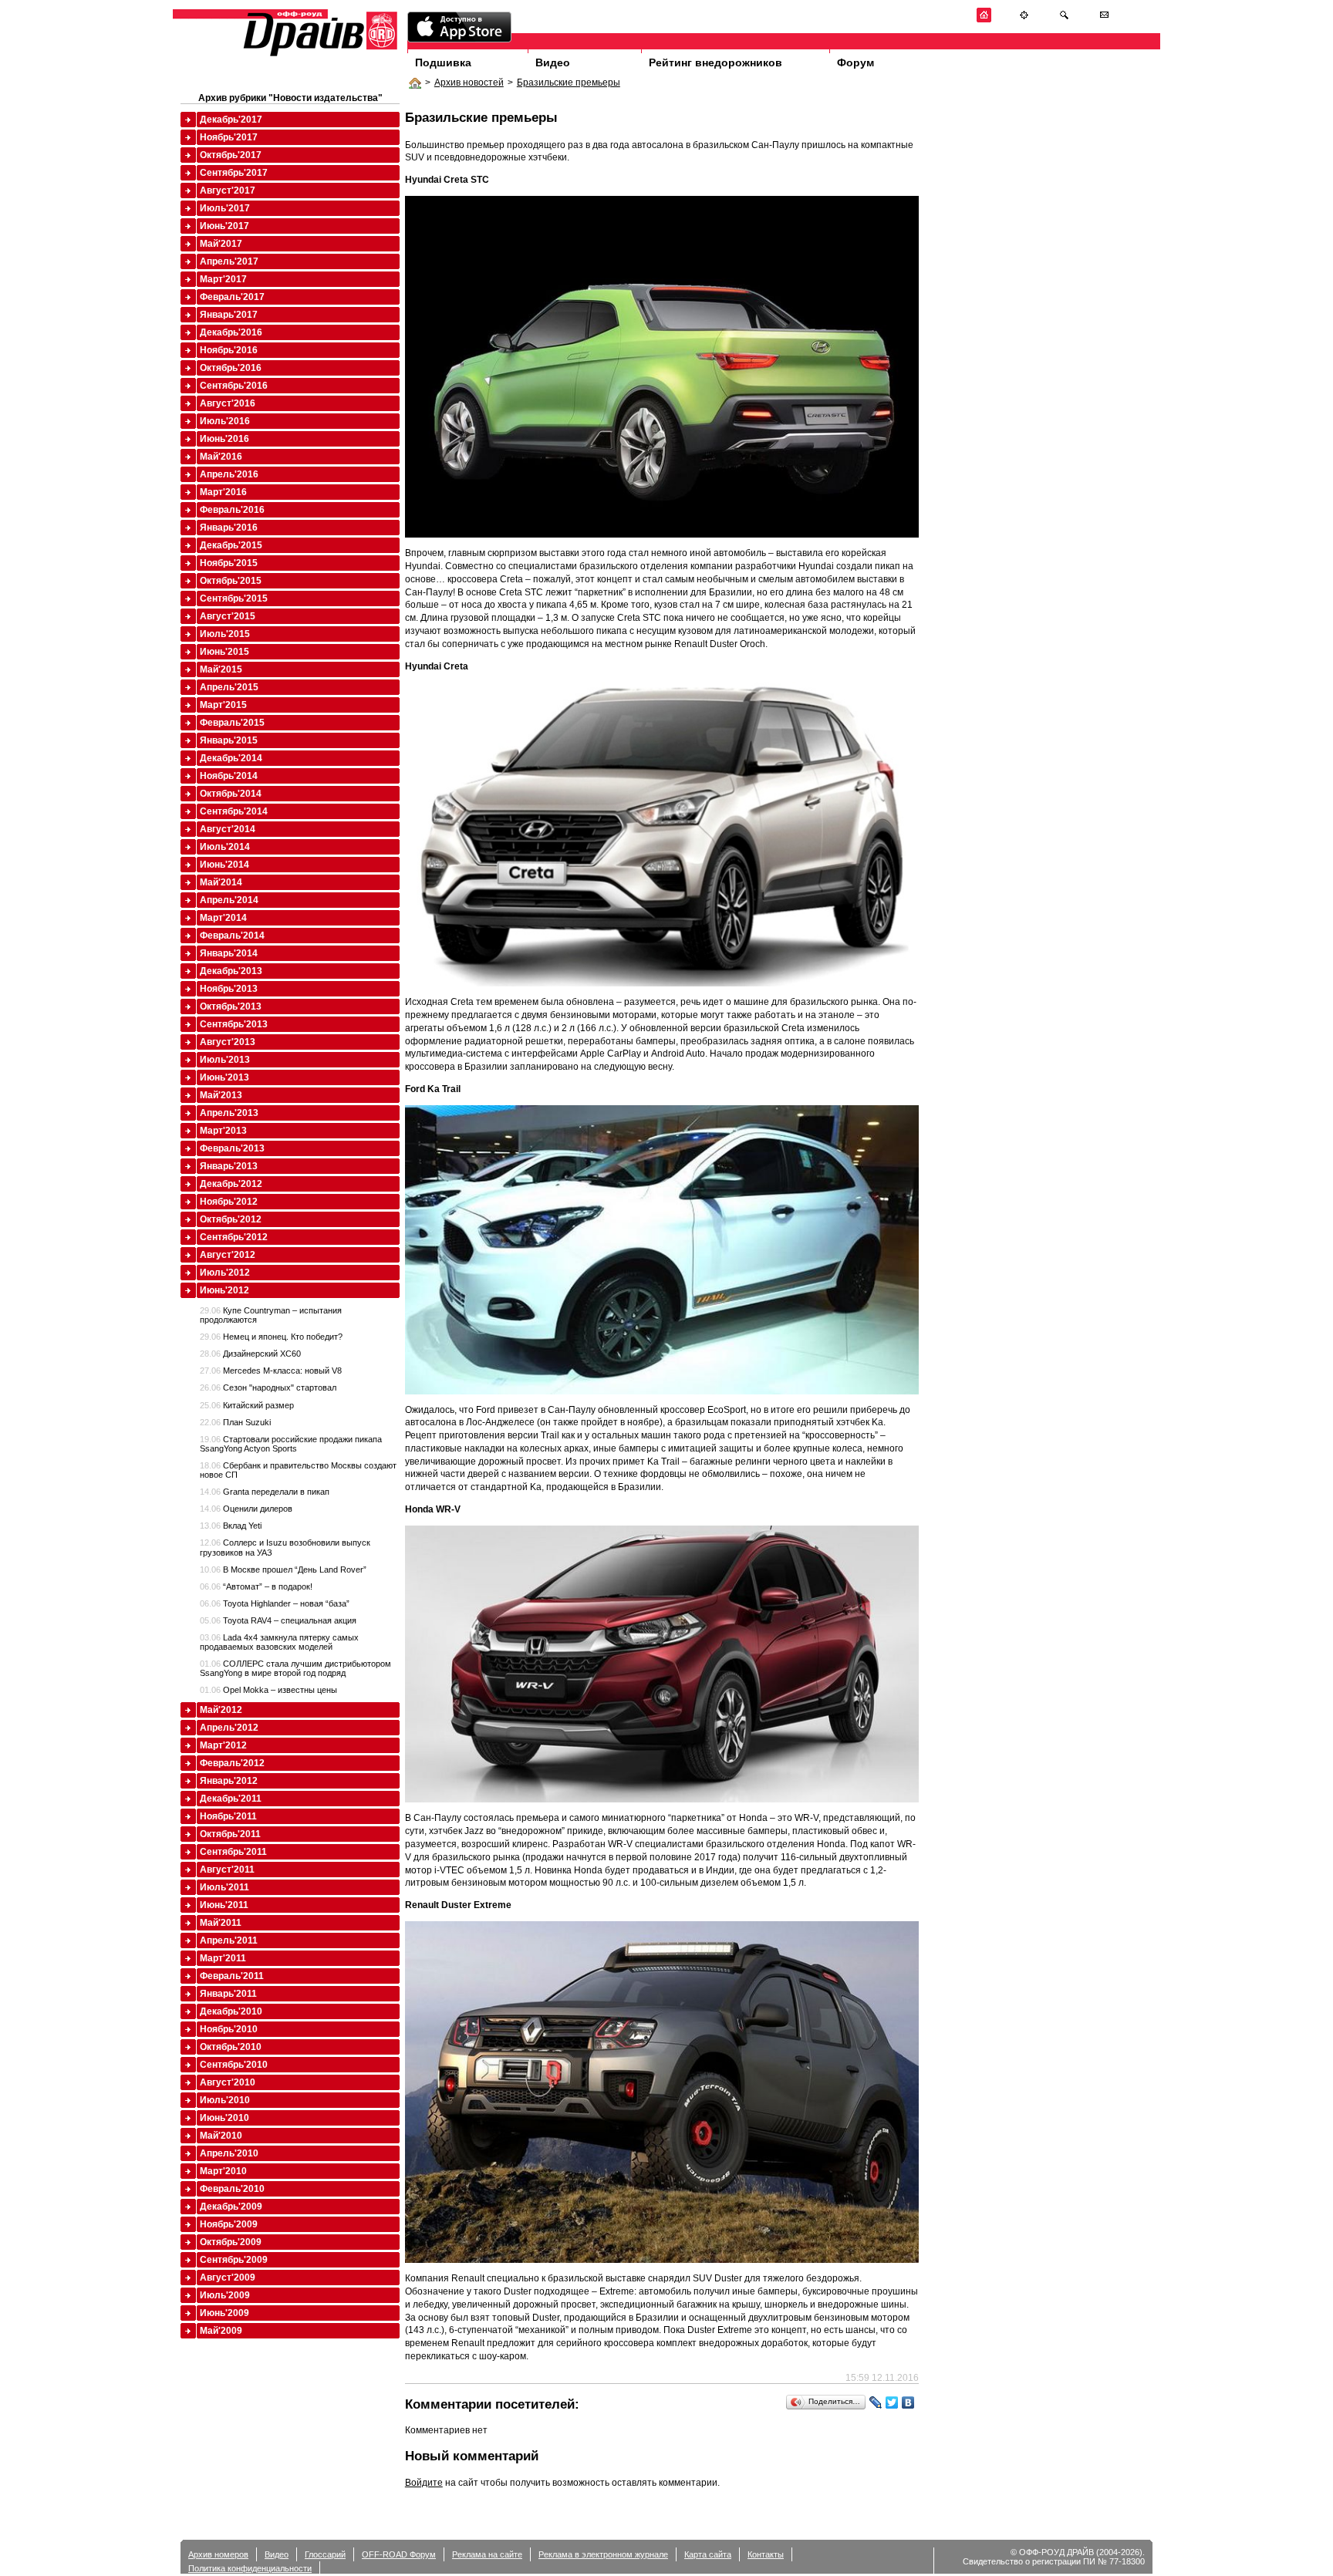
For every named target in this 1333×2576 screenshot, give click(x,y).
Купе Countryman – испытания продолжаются (271, 1315)
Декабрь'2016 (231, 332)
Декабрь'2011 (231, 1799)
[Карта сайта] (1024, 20)
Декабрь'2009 (231, 2207)
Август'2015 (228, 616)
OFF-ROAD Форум (399, 2554)
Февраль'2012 (232, 1763)
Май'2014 (221, 882)
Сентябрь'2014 (234, 811)
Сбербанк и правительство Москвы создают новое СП (298, 1470)
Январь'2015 (229, 740)
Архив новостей (469, 83)
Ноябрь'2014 (229, 776)
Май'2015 (221, 669)
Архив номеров (218, 2554)
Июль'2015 (225, 634)
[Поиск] (1064, 20)
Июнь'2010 (224, 2118)
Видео (553, 62)
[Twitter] (892, 2402)
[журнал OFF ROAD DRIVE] (319, 55)
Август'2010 (228, 2082)
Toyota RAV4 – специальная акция (278, 1620)
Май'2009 (221, 2331)
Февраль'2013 (232, 1148)
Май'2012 (221, 1710)
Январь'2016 (229, 528)
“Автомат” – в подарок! (256, 1586)
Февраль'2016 (232, 510)
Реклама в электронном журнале (603, 2554)
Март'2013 (223, 1131)
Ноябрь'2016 (229, 350)
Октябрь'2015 (231, 581)
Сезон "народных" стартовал (268, 1387)
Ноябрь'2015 (229, 563)
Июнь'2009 (224, 2313)
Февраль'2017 (232, 297)
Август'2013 (228, 1042)
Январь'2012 (229, 1781)
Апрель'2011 (229, 1940)
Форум (855, 62)
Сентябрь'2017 (234, 173)
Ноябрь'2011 (228, 1816)
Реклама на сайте (487, 2554)
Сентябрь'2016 (234, 386)
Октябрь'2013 (231, 1006)
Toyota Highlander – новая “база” (275, 1603)
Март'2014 (223, 918)
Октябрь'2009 (231, 2242)
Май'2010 (221, 2136)
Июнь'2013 (224, 1077)
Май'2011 (221, 1923)
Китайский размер (247, 1405)
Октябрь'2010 (231, 2047)
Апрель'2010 (229, 2153)
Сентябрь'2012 (234, 1237)
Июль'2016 (225, 421)
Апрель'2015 (229, 687)
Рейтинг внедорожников (715, 62)
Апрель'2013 (229, 1113)
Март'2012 (223, 1745)
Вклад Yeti (231, 1526)
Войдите (424, 2483)
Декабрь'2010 (231, 2011)
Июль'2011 (224, 1887)
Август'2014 (228, 829)
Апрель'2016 (229, 474)
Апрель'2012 (229, 1728)
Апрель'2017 (229, 261)
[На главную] (984, 20)
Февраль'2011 (232, 1976)
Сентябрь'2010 (234, 2065)
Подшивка (443, 62)
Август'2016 (228, 403)
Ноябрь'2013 (229, 989)
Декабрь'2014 (231, 758)
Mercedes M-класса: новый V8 (271, 1371)
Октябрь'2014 (231, 794)
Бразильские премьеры (569, 83)
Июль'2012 (225, 1273)
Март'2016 (223, 492)
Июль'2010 (225, 2100)
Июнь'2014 (224, 865)
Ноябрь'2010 (229, 2029)
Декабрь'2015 (231, 545)
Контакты (766, 2554)
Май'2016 (221, 457)
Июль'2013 (225, 1060)
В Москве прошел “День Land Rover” (283, 1570)
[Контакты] (1104, 20)
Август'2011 (227, 1870)
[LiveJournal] (876, 2402)
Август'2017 (228, 191)
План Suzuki (235, 1422)
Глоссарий (325, 2554)
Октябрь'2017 (231, 155)
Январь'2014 (229, 953)
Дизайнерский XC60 (250, 1354)
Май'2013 (221, 1095)
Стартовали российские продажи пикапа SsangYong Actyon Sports (291, 1444)
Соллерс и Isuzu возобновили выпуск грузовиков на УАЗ (285, 1547)
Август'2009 (228, 2278)
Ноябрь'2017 (229, 137)
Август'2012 (228, 1255)
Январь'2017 (229, 315)
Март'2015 (223, 705)
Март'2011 (223, 1958)
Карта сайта (708, 2554)
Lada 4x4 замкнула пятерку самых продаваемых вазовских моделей (279, 1642)
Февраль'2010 (232, 2189)
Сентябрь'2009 (234, 2260)
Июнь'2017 (224, 226)
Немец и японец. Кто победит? (271, 1337)
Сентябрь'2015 (234, 598)
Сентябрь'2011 (233, 1852)
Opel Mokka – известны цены (268, 1690)
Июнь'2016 (224, 439)
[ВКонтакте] (908, 2402)
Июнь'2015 (224, 652)
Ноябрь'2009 (229, 2224)
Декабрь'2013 (231, 971)
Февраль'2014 (232, 936)
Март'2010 (223, 2171)
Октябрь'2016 (231, 368)
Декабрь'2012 (231, 1184)
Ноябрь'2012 (229, 1202)
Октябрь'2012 (231, 1219)
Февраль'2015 (232, 723)
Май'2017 (221, 244)
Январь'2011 (228, 1994)
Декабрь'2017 (231, 120)
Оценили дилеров (246, 1509)
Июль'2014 (225, 847)
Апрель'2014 (229, 900)
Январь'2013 (229, 1166)
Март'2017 (223, 279)
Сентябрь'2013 (234, 1024)
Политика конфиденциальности (250, 2568)
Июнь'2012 (224, 1290)
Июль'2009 (225, 2295)
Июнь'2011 (224, 1905)
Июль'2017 (225, 208)
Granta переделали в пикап (265, 1492)
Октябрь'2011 (230, 1834)
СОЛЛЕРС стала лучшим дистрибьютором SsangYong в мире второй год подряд (295, 1668)
